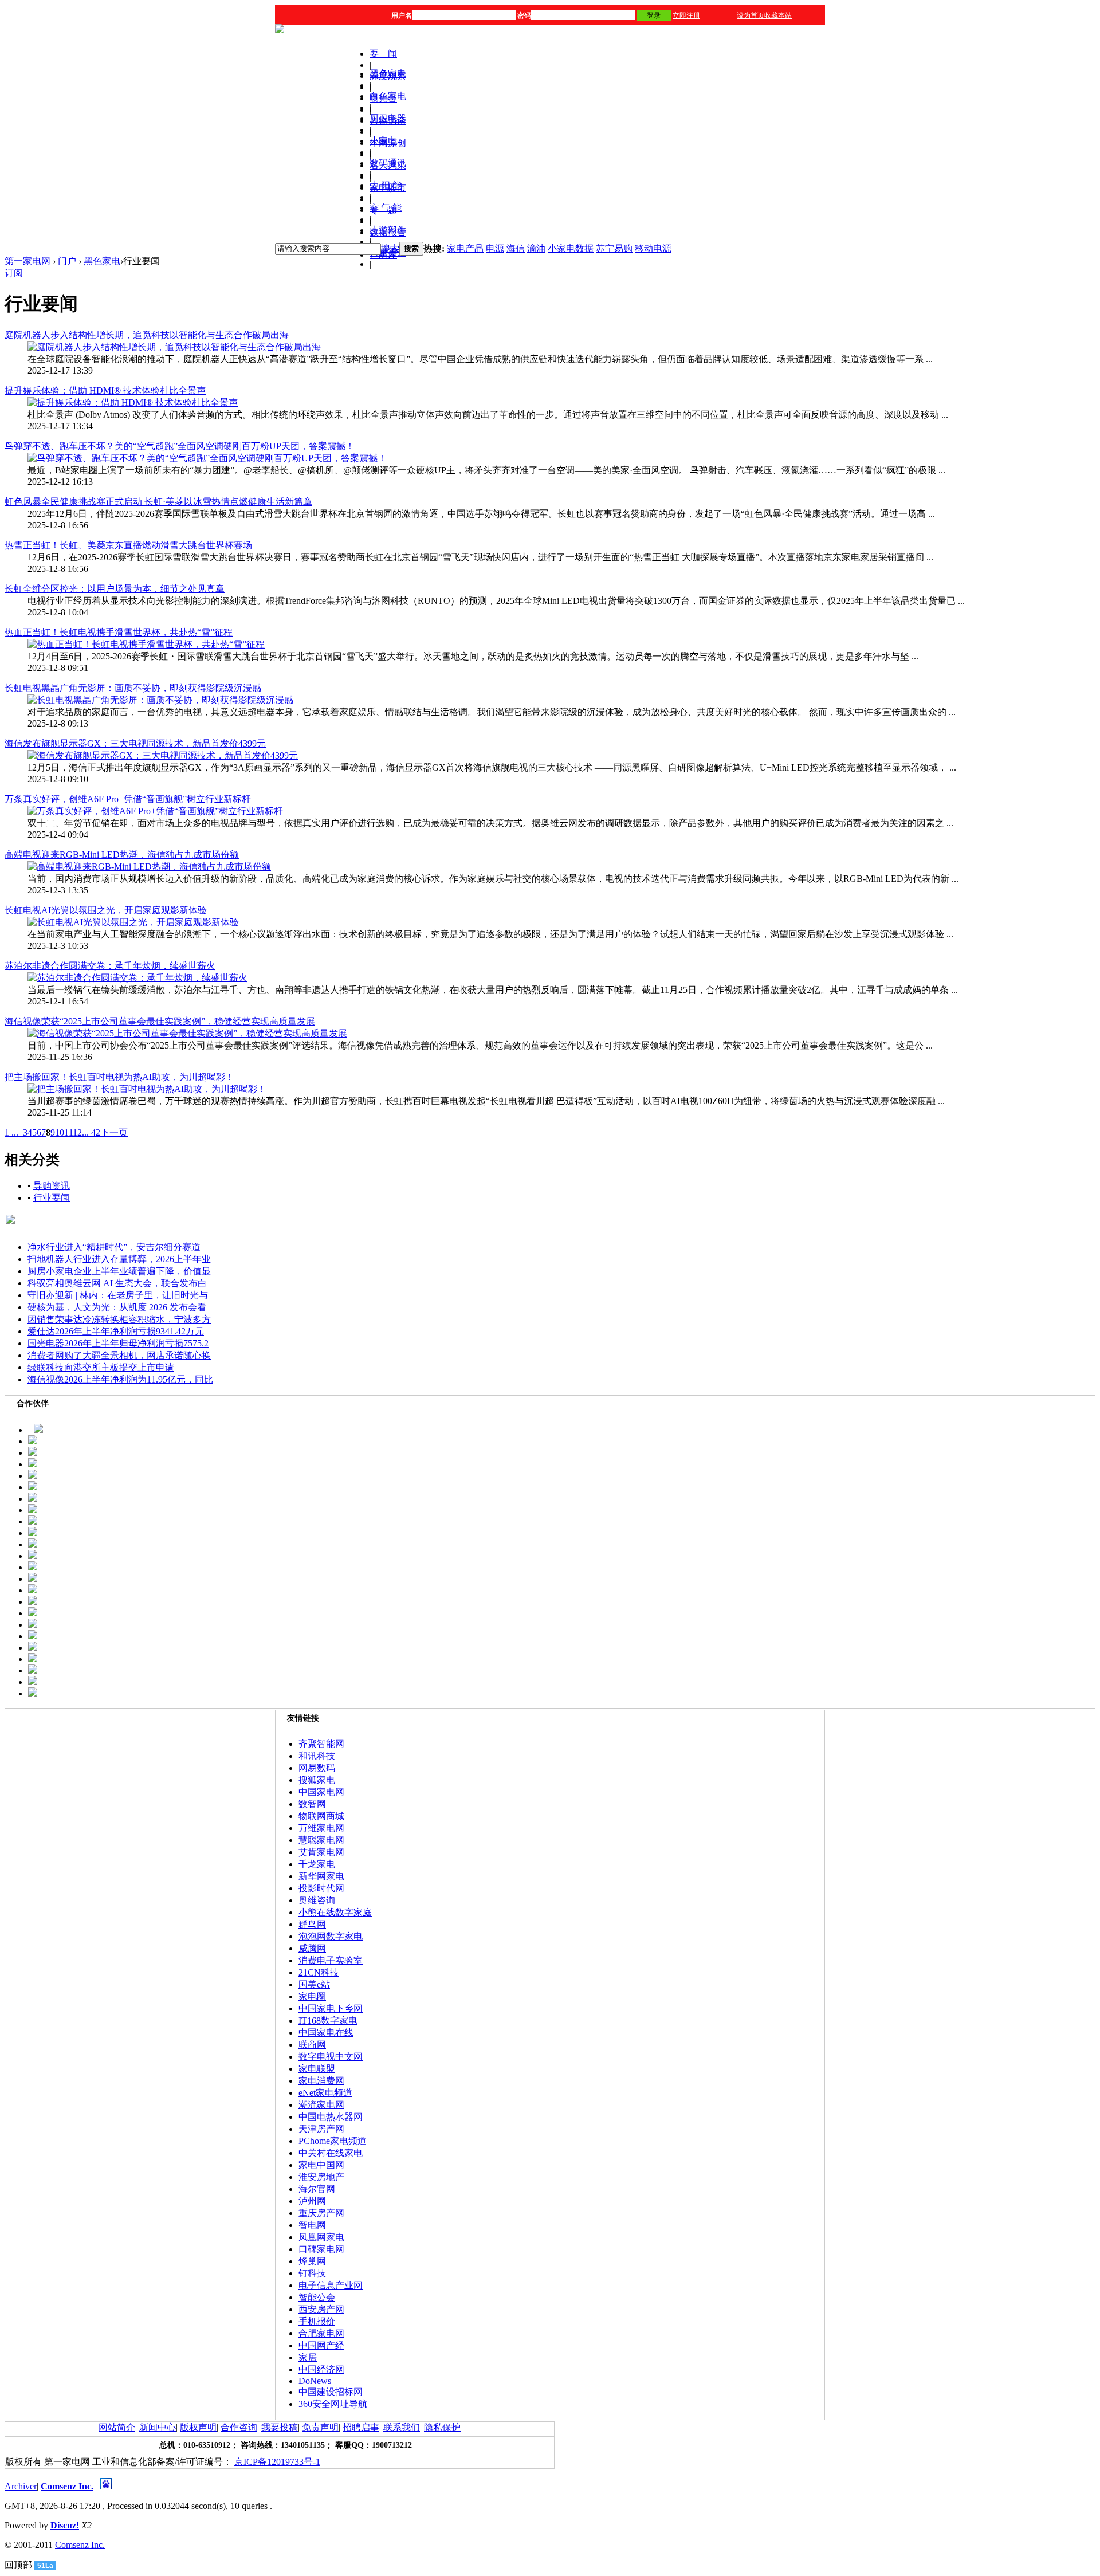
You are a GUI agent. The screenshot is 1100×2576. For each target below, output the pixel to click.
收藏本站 (778, 15)
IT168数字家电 (328, 2021)
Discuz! (65, 2525)
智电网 (312, 2225)
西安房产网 (321, 2309)
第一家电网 (27, 261)
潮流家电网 (321, 2105)
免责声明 (320, 2427)
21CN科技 (319, 1972)
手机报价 (317, 2321)
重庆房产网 (321, 2213)
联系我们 (402, 2427)
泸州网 (312, 2201)
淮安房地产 (321, 2177)
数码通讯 (388, 163)
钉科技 (312, 2273)
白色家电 (388, 96)
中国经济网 (321, 2369)
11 (68, 1132)
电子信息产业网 (331, 2285)
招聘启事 (361, 2427)
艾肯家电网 (321, 1852)
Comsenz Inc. (67, 2486)
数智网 (312, 1804)
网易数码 (317, 1768)
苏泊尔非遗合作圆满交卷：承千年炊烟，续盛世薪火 (110, 966)
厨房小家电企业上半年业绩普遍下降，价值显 (119, 1271)
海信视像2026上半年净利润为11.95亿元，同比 (120, 1379)
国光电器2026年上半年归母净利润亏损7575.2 (118, 1343)
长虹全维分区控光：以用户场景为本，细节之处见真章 (115, 589)
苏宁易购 (614, 248)
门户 (67, 261)
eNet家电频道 (325, 2093)
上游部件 (388, 230)
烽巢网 (312, 2261)
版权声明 (198, 2427)
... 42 (91, 1132)
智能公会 (317, 2297)
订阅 (14, 273)
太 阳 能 (386, 185)
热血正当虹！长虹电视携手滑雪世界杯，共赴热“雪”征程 (119, 632)
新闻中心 (158, 2427)
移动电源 (653, 248)
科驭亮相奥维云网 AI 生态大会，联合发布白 (117, 1283)
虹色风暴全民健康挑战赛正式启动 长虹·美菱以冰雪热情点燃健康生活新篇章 (158, 502)
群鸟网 (312, 1924)
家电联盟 (317, 2069)
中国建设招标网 (331, 2392)
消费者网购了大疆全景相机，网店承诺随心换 (119, 1355)
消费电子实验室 (331, 1960)
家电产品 (465, 248)
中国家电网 (321, 1792)
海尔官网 (317, 2189)
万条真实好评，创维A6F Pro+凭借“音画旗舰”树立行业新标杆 (128, 799)
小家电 (383, 141)
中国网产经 (321, 2345)
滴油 (536, 248)
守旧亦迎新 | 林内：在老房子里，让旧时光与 (118, 1295)
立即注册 (686, 15)
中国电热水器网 (331, 2117)
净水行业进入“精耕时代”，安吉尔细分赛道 (114, 1247)
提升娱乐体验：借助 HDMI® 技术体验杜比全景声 (105, 390)
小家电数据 (571, 248)
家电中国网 (321, 2165)
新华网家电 (321, 1876)
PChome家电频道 (333, 2141)
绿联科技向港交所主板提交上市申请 (101, 1367)
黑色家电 (388, 74)
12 (77, 1132)
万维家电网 (321, 1828)
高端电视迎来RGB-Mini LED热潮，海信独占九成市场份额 (122, 855)
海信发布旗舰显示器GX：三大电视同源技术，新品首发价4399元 (135, 743)
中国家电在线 (326, 2033)
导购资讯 (52, 1186)
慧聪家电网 (321, 1840)
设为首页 (751, 15)
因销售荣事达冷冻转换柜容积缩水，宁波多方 (119, 1319)
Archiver (21, 2486)
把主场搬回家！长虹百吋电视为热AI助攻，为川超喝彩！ (119, 1077)
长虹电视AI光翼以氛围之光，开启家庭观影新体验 (106, 910)
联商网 (312, 2045)
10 (60, 1132)
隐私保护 (442, 2427)
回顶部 (18, 2565)
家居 (308, 2357)
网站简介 (117, 2427)
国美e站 (314, 1984)
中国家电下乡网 (331, 2008)
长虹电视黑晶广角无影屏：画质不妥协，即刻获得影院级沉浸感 (133, 688)
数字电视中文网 (331, 2057)
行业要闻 (52, 1198)
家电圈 (312, 1996)
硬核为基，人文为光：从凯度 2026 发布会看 (117, 1307)
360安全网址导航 (333, 2404)
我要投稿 (280, 2427)
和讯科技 (317, 1756)
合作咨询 (239, 2427)
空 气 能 (386, 208)
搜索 (390, 248)
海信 (516, 248)
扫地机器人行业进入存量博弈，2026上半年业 (119, 1259)
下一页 (114, 1132)
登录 (654, 15)
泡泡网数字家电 (331, 1936)
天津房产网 (321, 2129)
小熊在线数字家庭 (335, 1912)
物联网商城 (321, 1816)
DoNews (315, 2381)
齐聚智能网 (321, 1744)
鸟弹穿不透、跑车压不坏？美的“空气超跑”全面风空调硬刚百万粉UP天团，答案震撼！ (180, 446)
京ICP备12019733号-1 (277, 2462)
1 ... (11, 1132)
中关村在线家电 (331, 2153)
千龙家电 (317, 1864)
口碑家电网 (321, 2249)
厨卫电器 (388, 118)
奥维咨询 (317, 1900)
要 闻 (383, 54)
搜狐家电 (317, 1780)
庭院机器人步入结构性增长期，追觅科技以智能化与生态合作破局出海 (147, 335)
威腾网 (312, 1948)
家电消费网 (321, 2081)
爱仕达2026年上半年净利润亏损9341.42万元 (116, 1331)
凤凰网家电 (321, 2237)
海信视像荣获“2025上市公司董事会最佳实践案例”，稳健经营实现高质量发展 (160, 1021)
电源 (495, 248)
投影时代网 (321, 1888)
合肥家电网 (321, 2333)
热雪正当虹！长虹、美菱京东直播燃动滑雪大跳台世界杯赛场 (128, 545)
